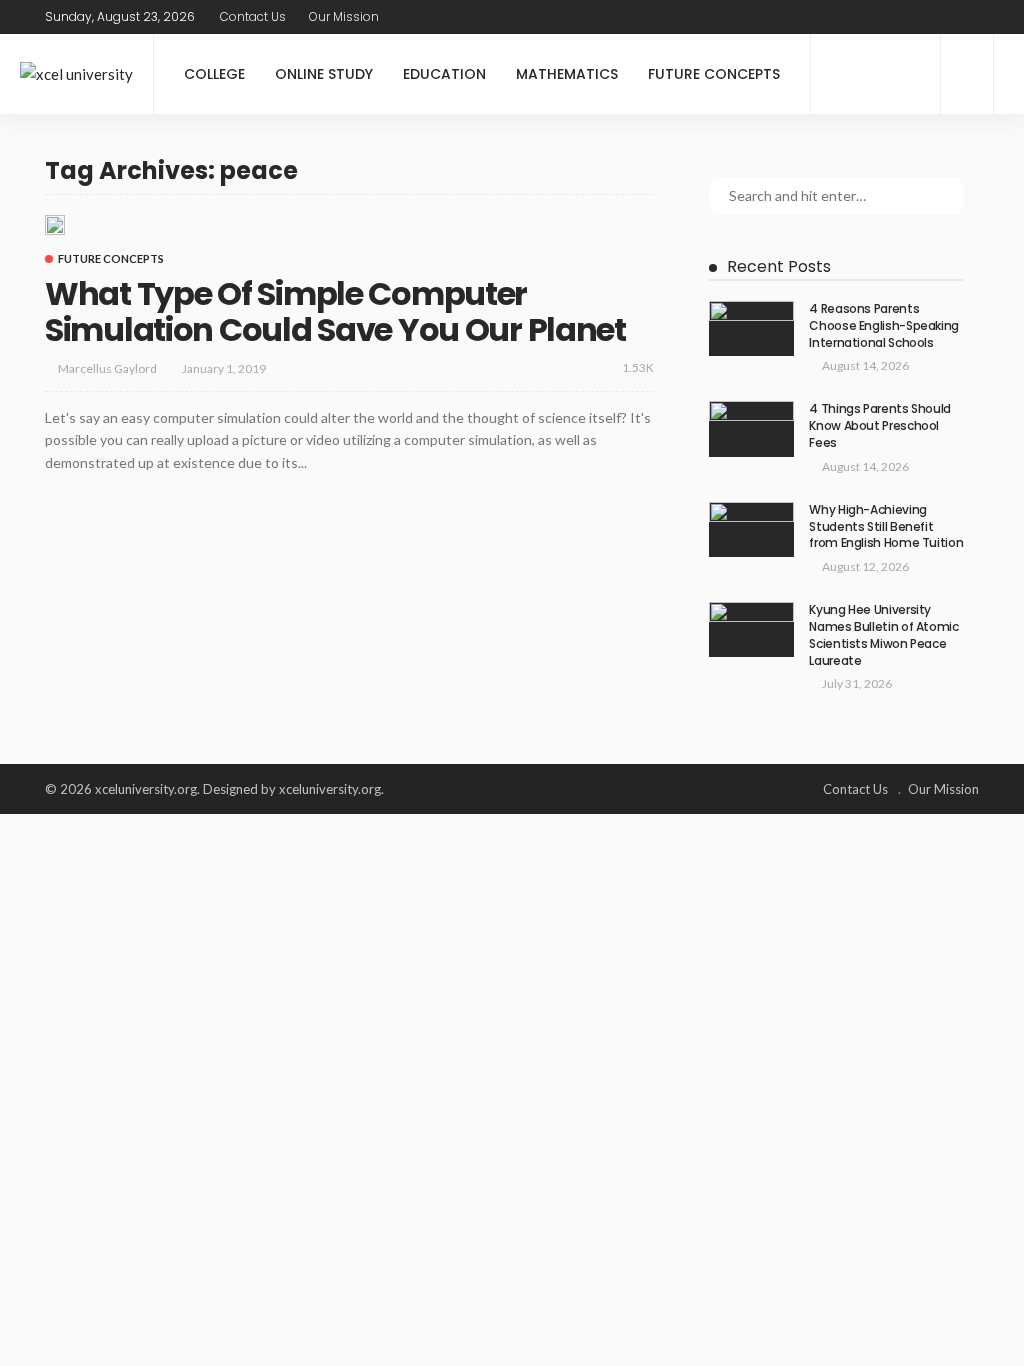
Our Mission (344, 16)
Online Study (324, 74)
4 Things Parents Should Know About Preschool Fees (880, 425)
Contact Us (253, 16)
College (214, 74)
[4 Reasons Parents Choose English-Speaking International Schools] (751, 328)
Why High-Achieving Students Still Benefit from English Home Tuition (886, 526)
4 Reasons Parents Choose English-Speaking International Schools (884, 325)
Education (444, 74)
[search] (966, 17)
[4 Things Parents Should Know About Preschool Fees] (751, 428)
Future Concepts (714, 74)
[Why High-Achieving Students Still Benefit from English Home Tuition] (751, 529)
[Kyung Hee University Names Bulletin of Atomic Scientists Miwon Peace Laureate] (751, 629)
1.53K (638, 367)
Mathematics (567, 74)
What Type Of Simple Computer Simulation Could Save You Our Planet (335, 311)
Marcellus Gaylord (107, 368)
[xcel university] (76, 74)
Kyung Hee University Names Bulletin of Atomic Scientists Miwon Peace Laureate (883, 634)
